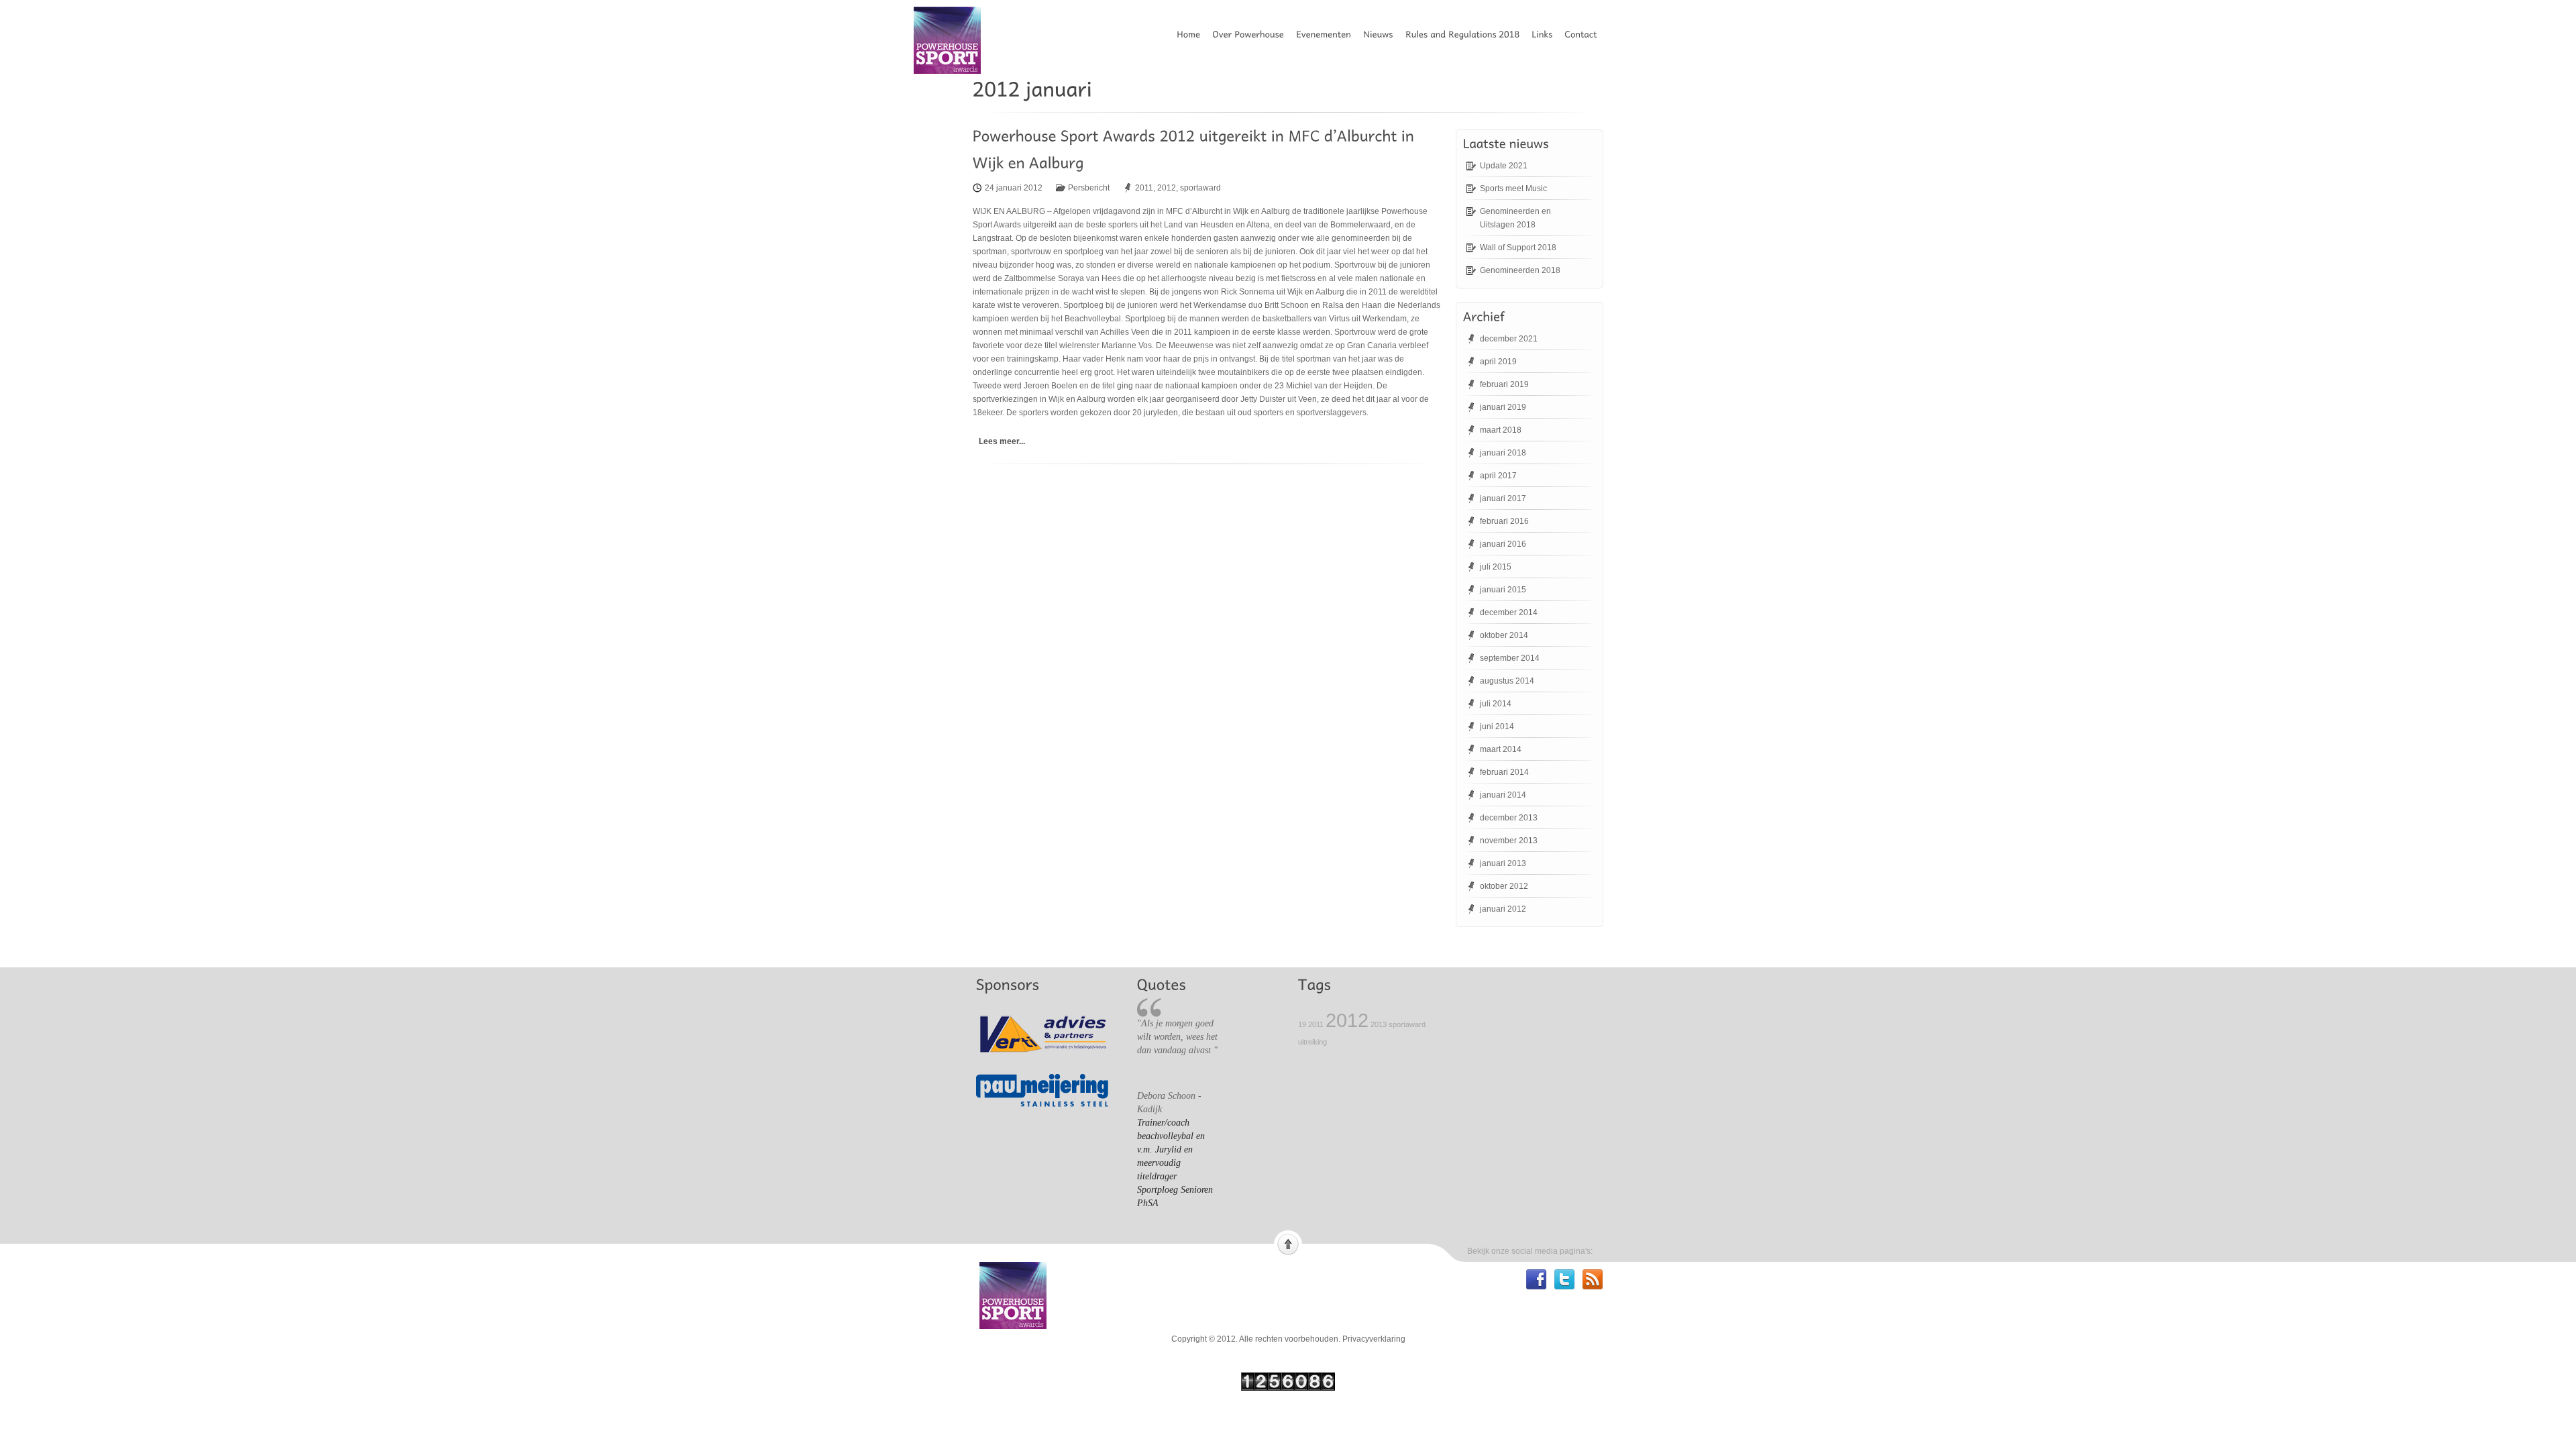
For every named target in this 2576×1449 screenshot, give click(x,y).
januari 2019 (1503, 407)
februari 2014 (1504, 772)
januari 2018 (1503, 453)
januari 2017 (1503, 498)
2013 (1379, 1024)
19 (1302, 1024)
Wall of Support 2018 (1518, 248)
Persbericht (1089, 188)
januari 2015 (1503, 590)
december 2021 (1509, 339)
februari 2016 (1504, 521)
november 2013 (1509, 841)
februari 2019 (1504, 384)
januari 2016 (1503, 544)
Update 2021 (1504, 166)
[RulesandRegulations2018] (1466, 34)
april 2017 (1498, 476)
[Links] (1546, 34)
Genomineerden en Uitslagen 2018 (1515, 218)
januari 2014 (1503, 795)
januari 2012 (1503, 909)
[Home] (1192, 34)
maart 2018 (1501, 430)
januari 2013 (1503, 863)
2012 (1167, 188)
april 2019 (1498, 362)
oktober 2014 (1504, 635)
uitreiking (1312, 1042)
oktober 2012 (1504, 886)
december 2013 (1509, 818)
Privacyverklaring (1374, 1339)
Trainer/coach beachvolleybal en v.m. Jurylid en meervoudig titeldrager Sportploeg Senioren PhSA (1175, 1163)
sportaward (1200, 188)
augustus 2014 (1507, 681)
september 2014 (1510, 658)
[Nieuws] (1382, 34)
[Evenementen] (1328, 34)
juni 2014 (1497, 727)
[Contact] (1585, 34)
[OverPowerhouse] (1252, 34)
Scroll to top (1288, 1243)
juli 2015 (1496, 567)
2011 (1144, 188)
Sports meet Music (1513, 189)
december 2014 (1509, 612)
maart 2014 (1501, 749)
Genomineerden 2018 (1520, 270)
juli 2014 (1496, 704)
